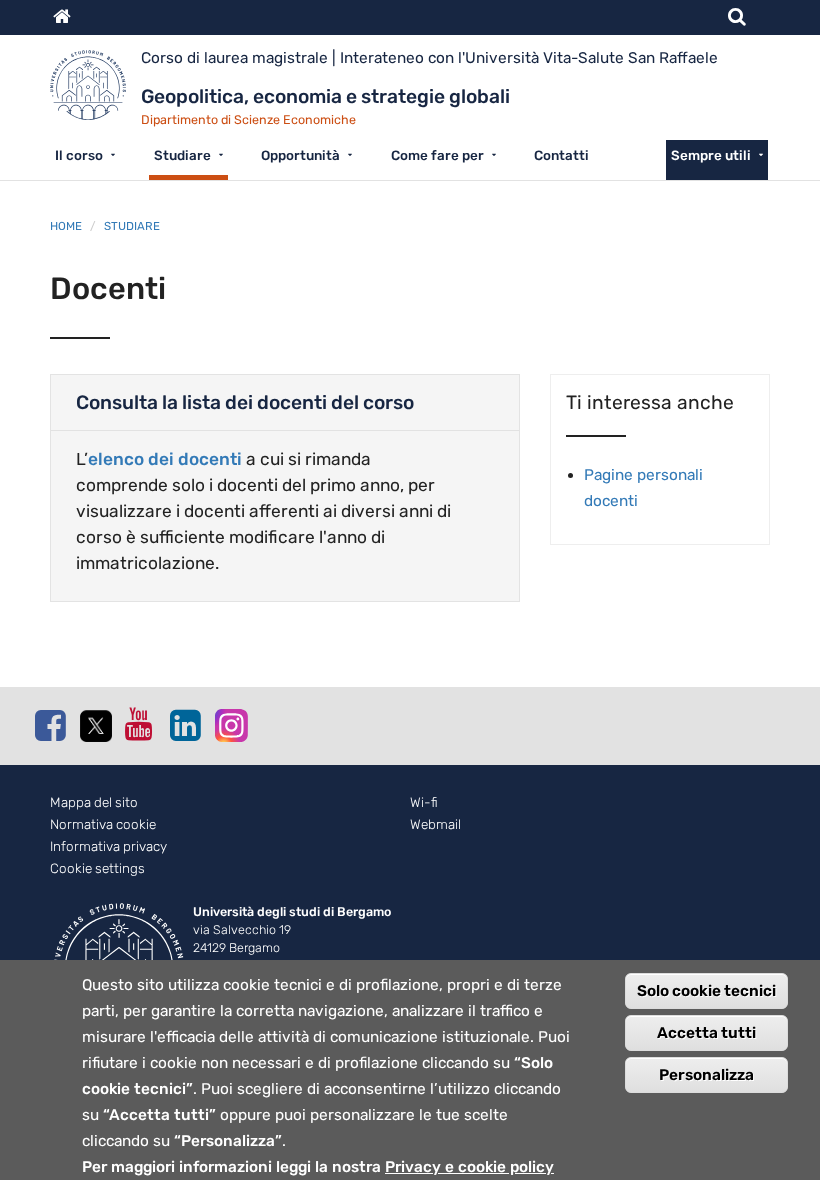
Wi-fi (424, 802)
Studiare (182, 155)
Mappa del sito (94, 802)
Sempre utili (711, 155)
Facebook (50, 725)
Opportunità (300, 155)
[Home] (95, 92)
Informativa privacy (108, 846)
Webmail (435, 824)
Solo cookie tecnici (706, 991)
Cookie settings (97, 868)
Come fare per (437, 155)
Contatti (561, 155)
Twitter (95, 726)
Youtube (140, 724)
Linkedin (185, 725)
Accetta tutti (706, 1033)
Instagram (230, 724)
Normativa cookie (103, 824)
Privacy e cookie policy (469, 1167)
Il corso (79, 155)
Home (66, 226)
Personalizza (706, 1075)
